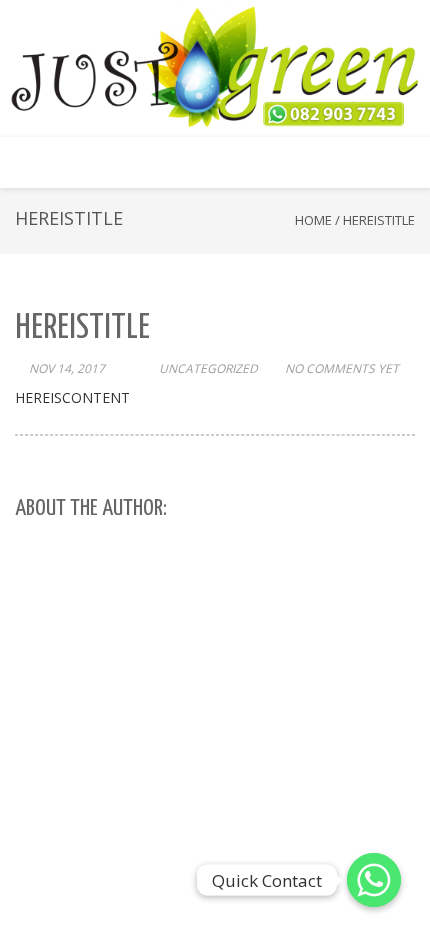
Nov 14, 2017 (67, 368)
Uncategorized (208, 368)
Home (313, 220)
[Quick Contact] (374, 880)
